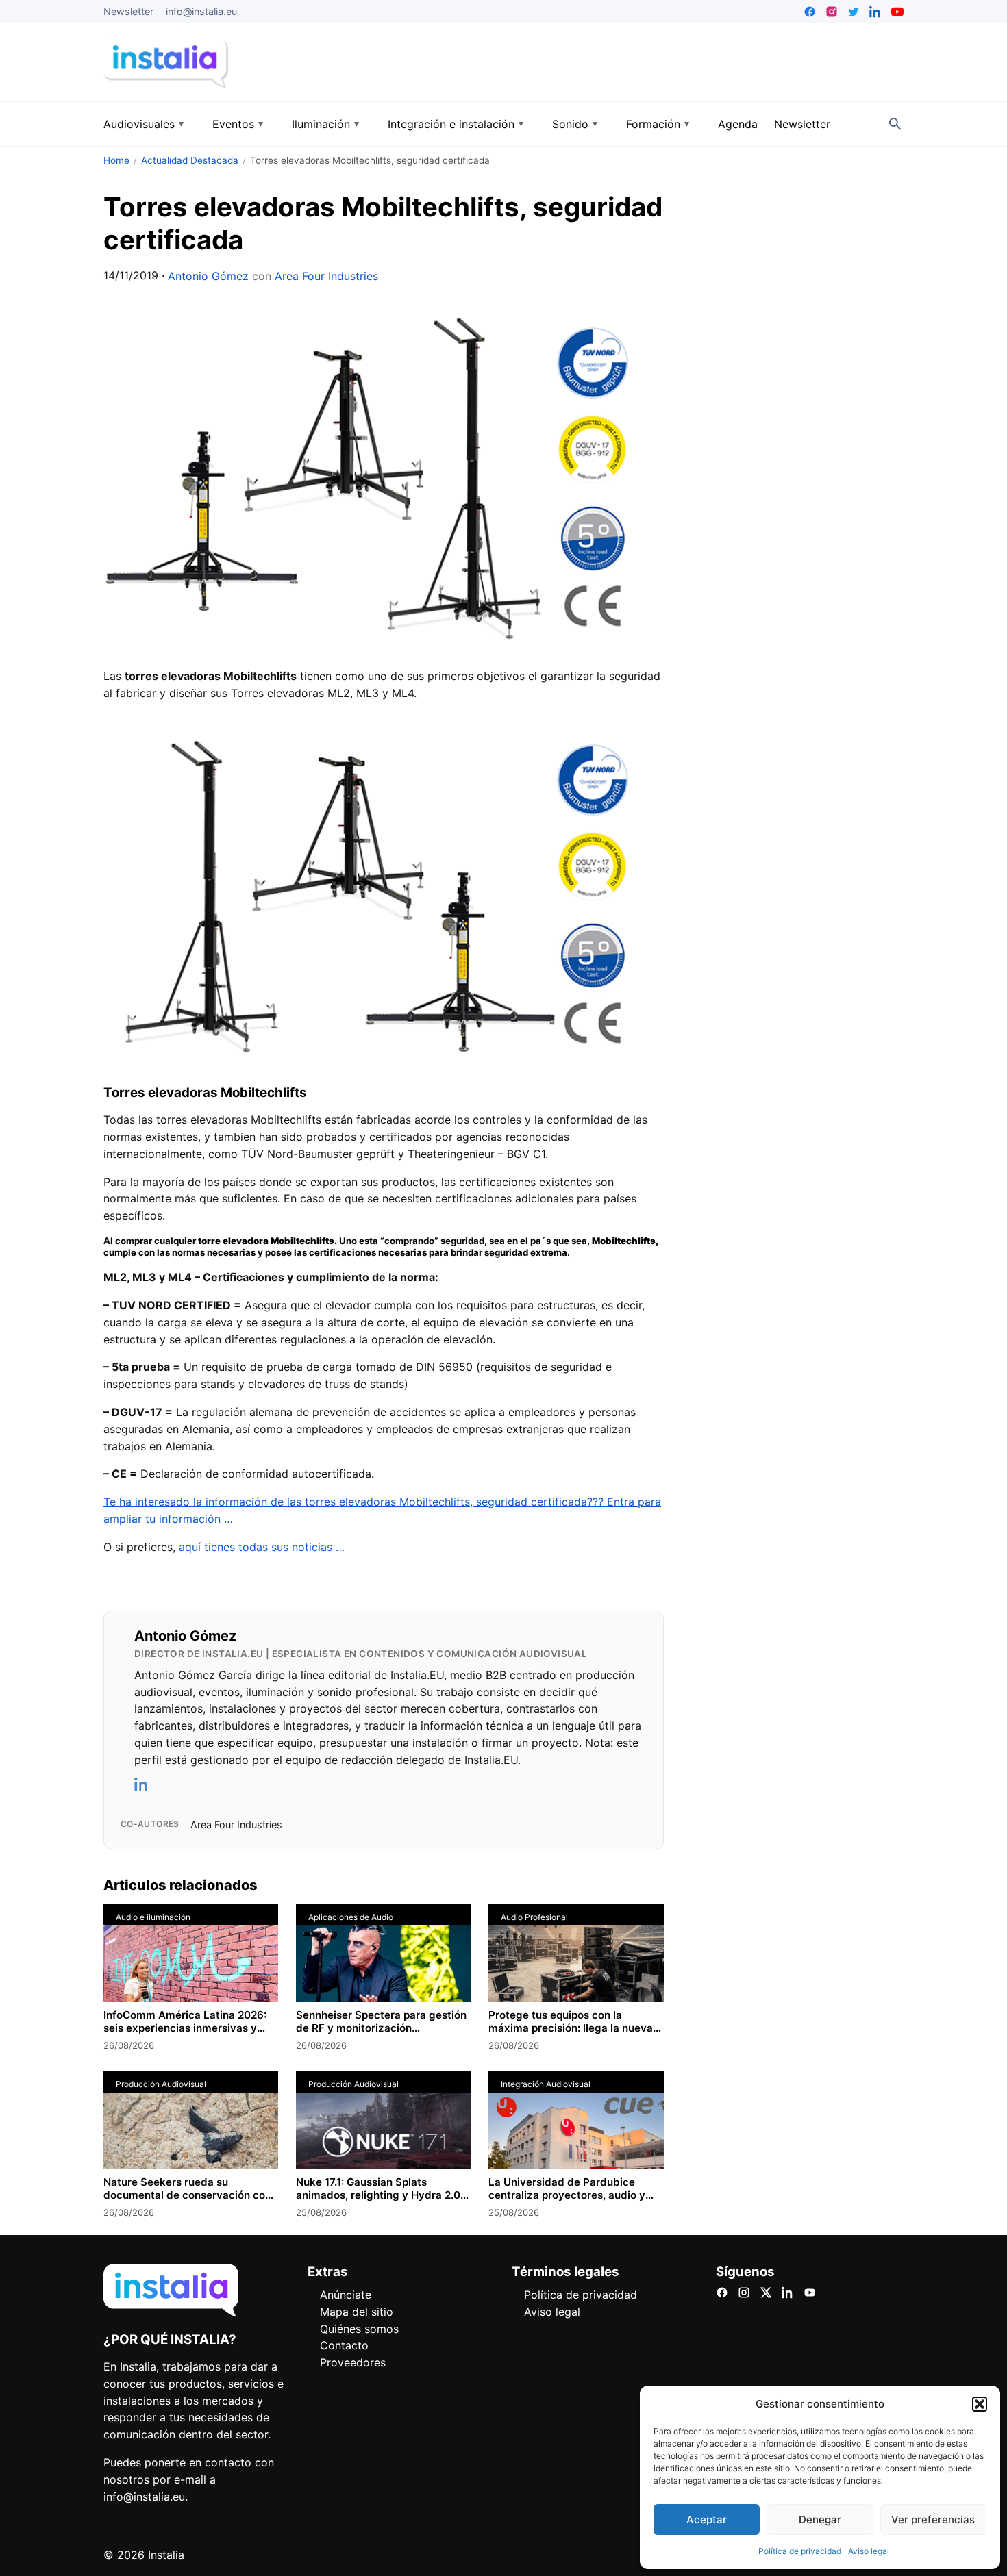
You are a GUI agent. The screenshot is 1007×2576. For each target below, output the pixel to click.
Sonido (570, 124)
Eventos (233, 124)
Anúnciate (346, 2295)
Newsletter (128, 11)
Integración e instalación (451, 124)
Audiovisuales (139, 124)
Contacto (344, 2345)
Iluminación (321, 124)
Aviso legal (869, 2551)
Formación (653, 124)
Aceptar (707, 2520)
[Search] (895, 124)
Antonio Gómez (208, 276)
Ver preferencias (933, 2520)
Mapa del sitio (357, 2312)
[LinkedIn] (142, 1784)
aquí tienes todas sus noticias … (262, 1547)
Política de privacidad (800, 2551)
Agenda (738, 124)
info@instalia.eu (201, 11)
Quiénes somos (359, 2329)
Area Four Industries (326, 276)
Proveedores (353, 2362)
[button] (980, 2404)
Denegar (820, 2520)
